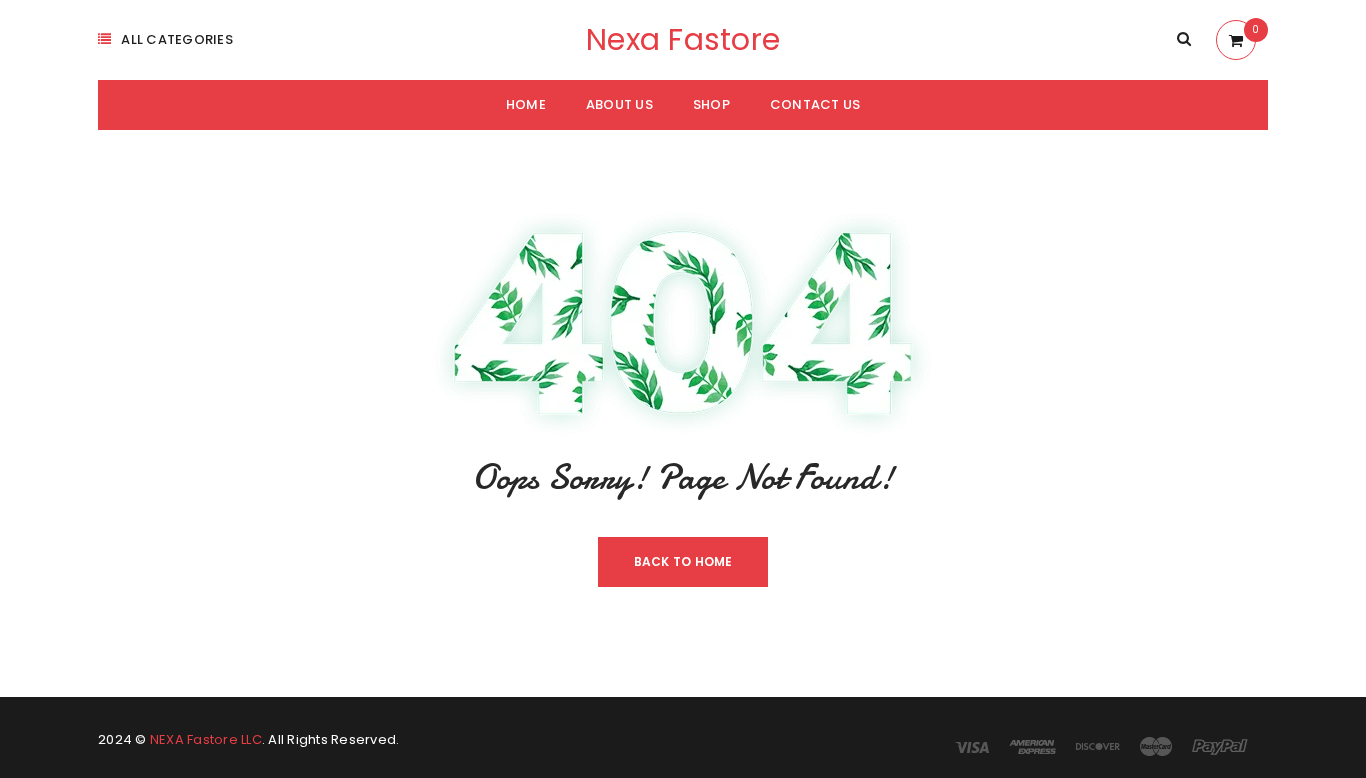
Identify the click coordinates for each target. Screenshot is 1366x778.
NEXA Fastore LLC (206, 739)
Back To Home (683, 561)
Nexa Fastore (683, 40)
